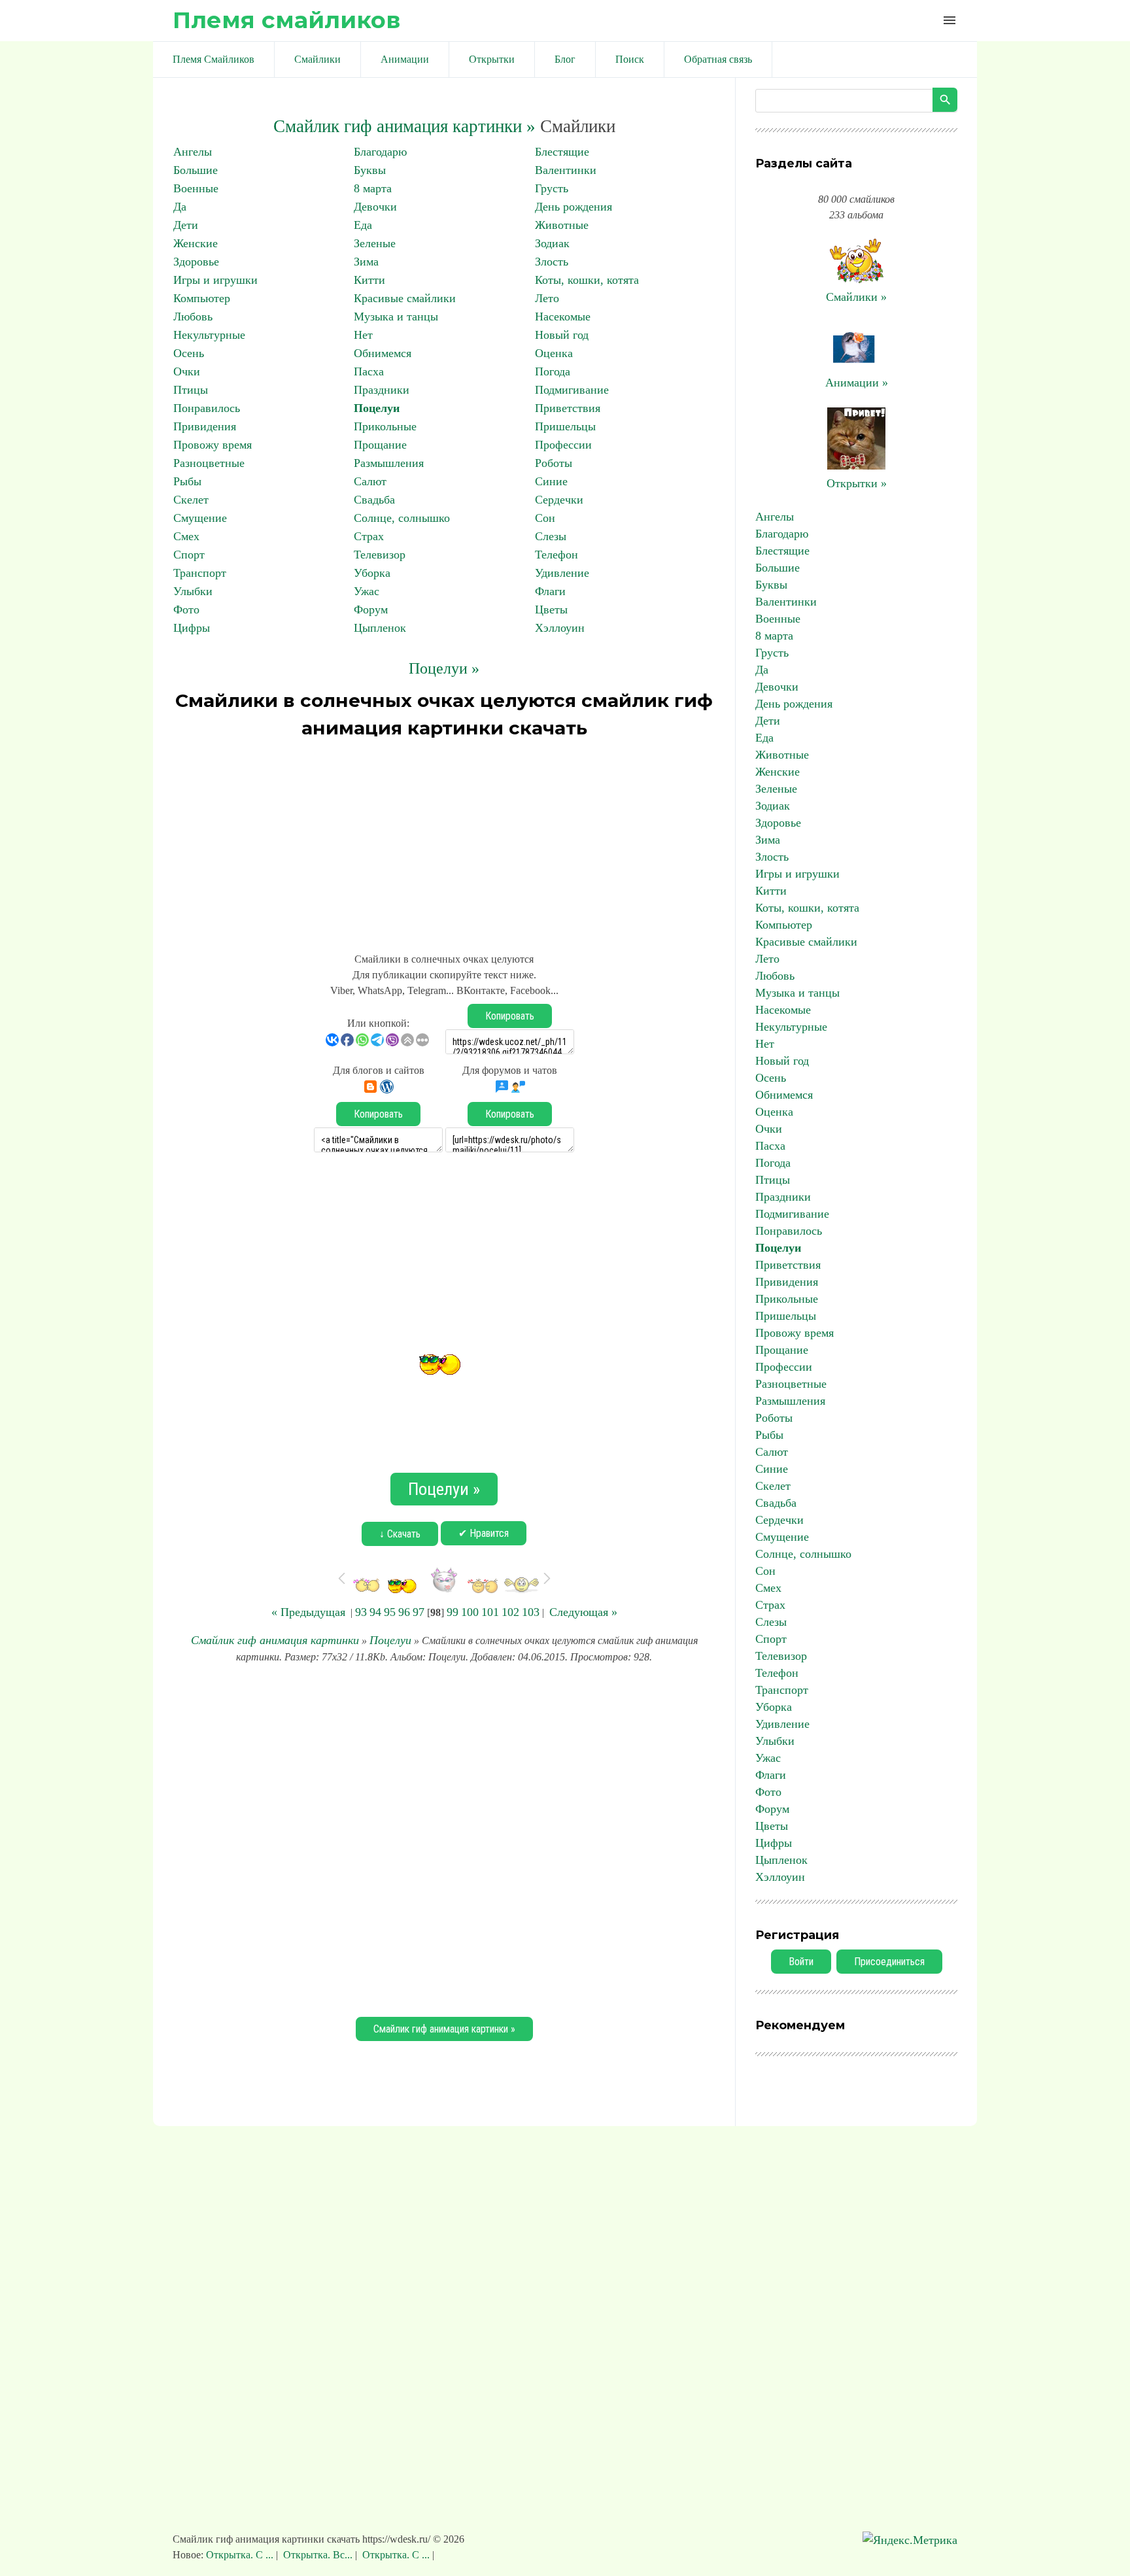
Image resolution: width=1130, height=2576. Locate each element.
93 (361, 1612)
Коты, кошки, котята (587, 280)
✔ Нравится (484, 1533)
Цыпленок (380, 628)
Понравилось (207, 408)
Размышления (389, 463)
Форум (371, 610)
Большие (196, 170)
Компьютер (202, 298)
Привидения (205, 426)
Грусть (552, 188)
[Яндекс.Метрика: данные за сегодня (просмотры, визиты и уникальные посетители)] (910, 2540)
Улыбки (193, 591)
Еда (363, 225)
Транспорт (200, 573)
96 (404, 1612)
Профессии (563, 445)
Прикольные (385, 426)
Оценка (554, 353)
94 (375, 1612)
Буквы (370, 170)
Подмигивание (572, 390)
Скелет (191, 500)
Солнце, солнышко (402, 518)
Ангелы (193, 152)
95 (390, 1612)
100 (470, 1612)
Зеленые (375, 243)
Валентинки (566, 170)
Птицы (191, 390)
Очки (187, 371)
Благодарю (380, 152)
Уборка (372, 573)
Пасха (369, 371)
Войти (801, 1962)
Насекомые (563, 317)
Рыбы (187, 481)
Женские (196, 243)
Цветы (551, 610)
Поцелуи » (444, 668)
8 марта (373, 188)
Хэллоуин (560, 628)
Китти (369, 280)
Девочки (375, 207)
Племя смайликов (286, 20)
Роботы (554, 463)
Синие (551, 481)
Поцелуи (377, 408)
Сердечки (559, 500)
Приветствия (568, 408)
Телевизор (380, 555)
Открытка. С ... (241, 2555)
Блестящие (562, 152)
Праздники (382, 390)
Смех (186, 536)
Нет (363, 335)
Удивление (562, 573)
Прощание (380, 445)
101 (490, 1612)
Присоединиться (889, 1962)
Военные (196, 188)
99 (453, 1612)
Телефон (556, 555)
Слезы (551, 536)
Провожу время (213, 445)
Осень (189, 353)
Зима (366, 262)
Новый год (562, 335)
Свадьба (374, 500)
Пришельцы (565, 426)
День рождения (574, 207)
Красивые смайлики (405, 298)
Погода (553, 371)
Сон (545, 518)
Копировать (510, 1016)
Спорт (189, 555)
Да (180, 207)
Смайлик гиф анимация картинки (275, 1640)
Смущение (200, 518)
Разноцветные (209, 463)
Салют (370, 481)
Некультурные (209, 335)
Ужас (367, 591)
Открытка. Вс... (318, 2555)
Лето (547, 298)
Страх (369, 536)
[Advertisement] (444, 840)
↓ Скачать (400, 1534)
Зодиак (552, 243)
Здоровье (196, 262)
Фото (186, 610)
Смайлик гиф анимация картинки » (404, 126)
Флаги (550, 591)
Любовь (193, 317)
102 (510, 1612)
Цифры (192, 628)
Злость (552, 262)
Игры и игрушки (215, 280)
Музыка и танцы (396, 317)
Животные (562, 225)
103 (531, 1612)
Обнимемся (383, 353)
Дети (186, 225)
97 (419, 1612)
